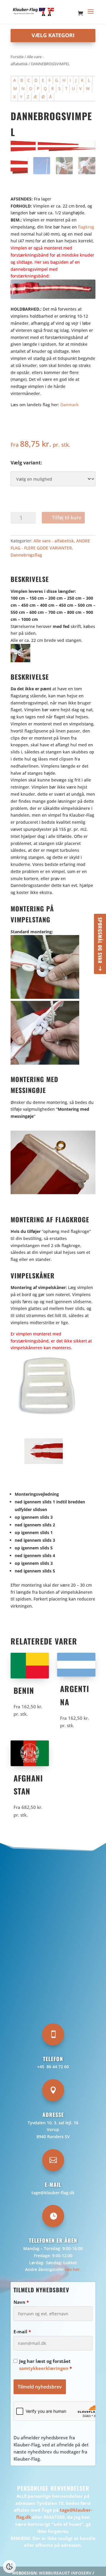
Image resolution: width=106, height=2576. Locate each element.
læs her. (73, 2269)
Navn (21, 2302)
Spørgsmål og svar (100, 940)
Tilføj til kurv (67, 517)
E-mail (22, 2332)
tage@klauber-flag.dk (53, 2193)
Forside (17, 57)
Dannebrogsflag (26, 555)
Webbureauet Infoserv (65, 2573)
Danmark (69, 405)
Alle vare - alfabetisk (54, 541)
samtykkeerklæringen (44, 2368)
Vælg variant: (26, 463)
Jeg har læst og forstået (45, 2365)
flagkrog (86, 227)
